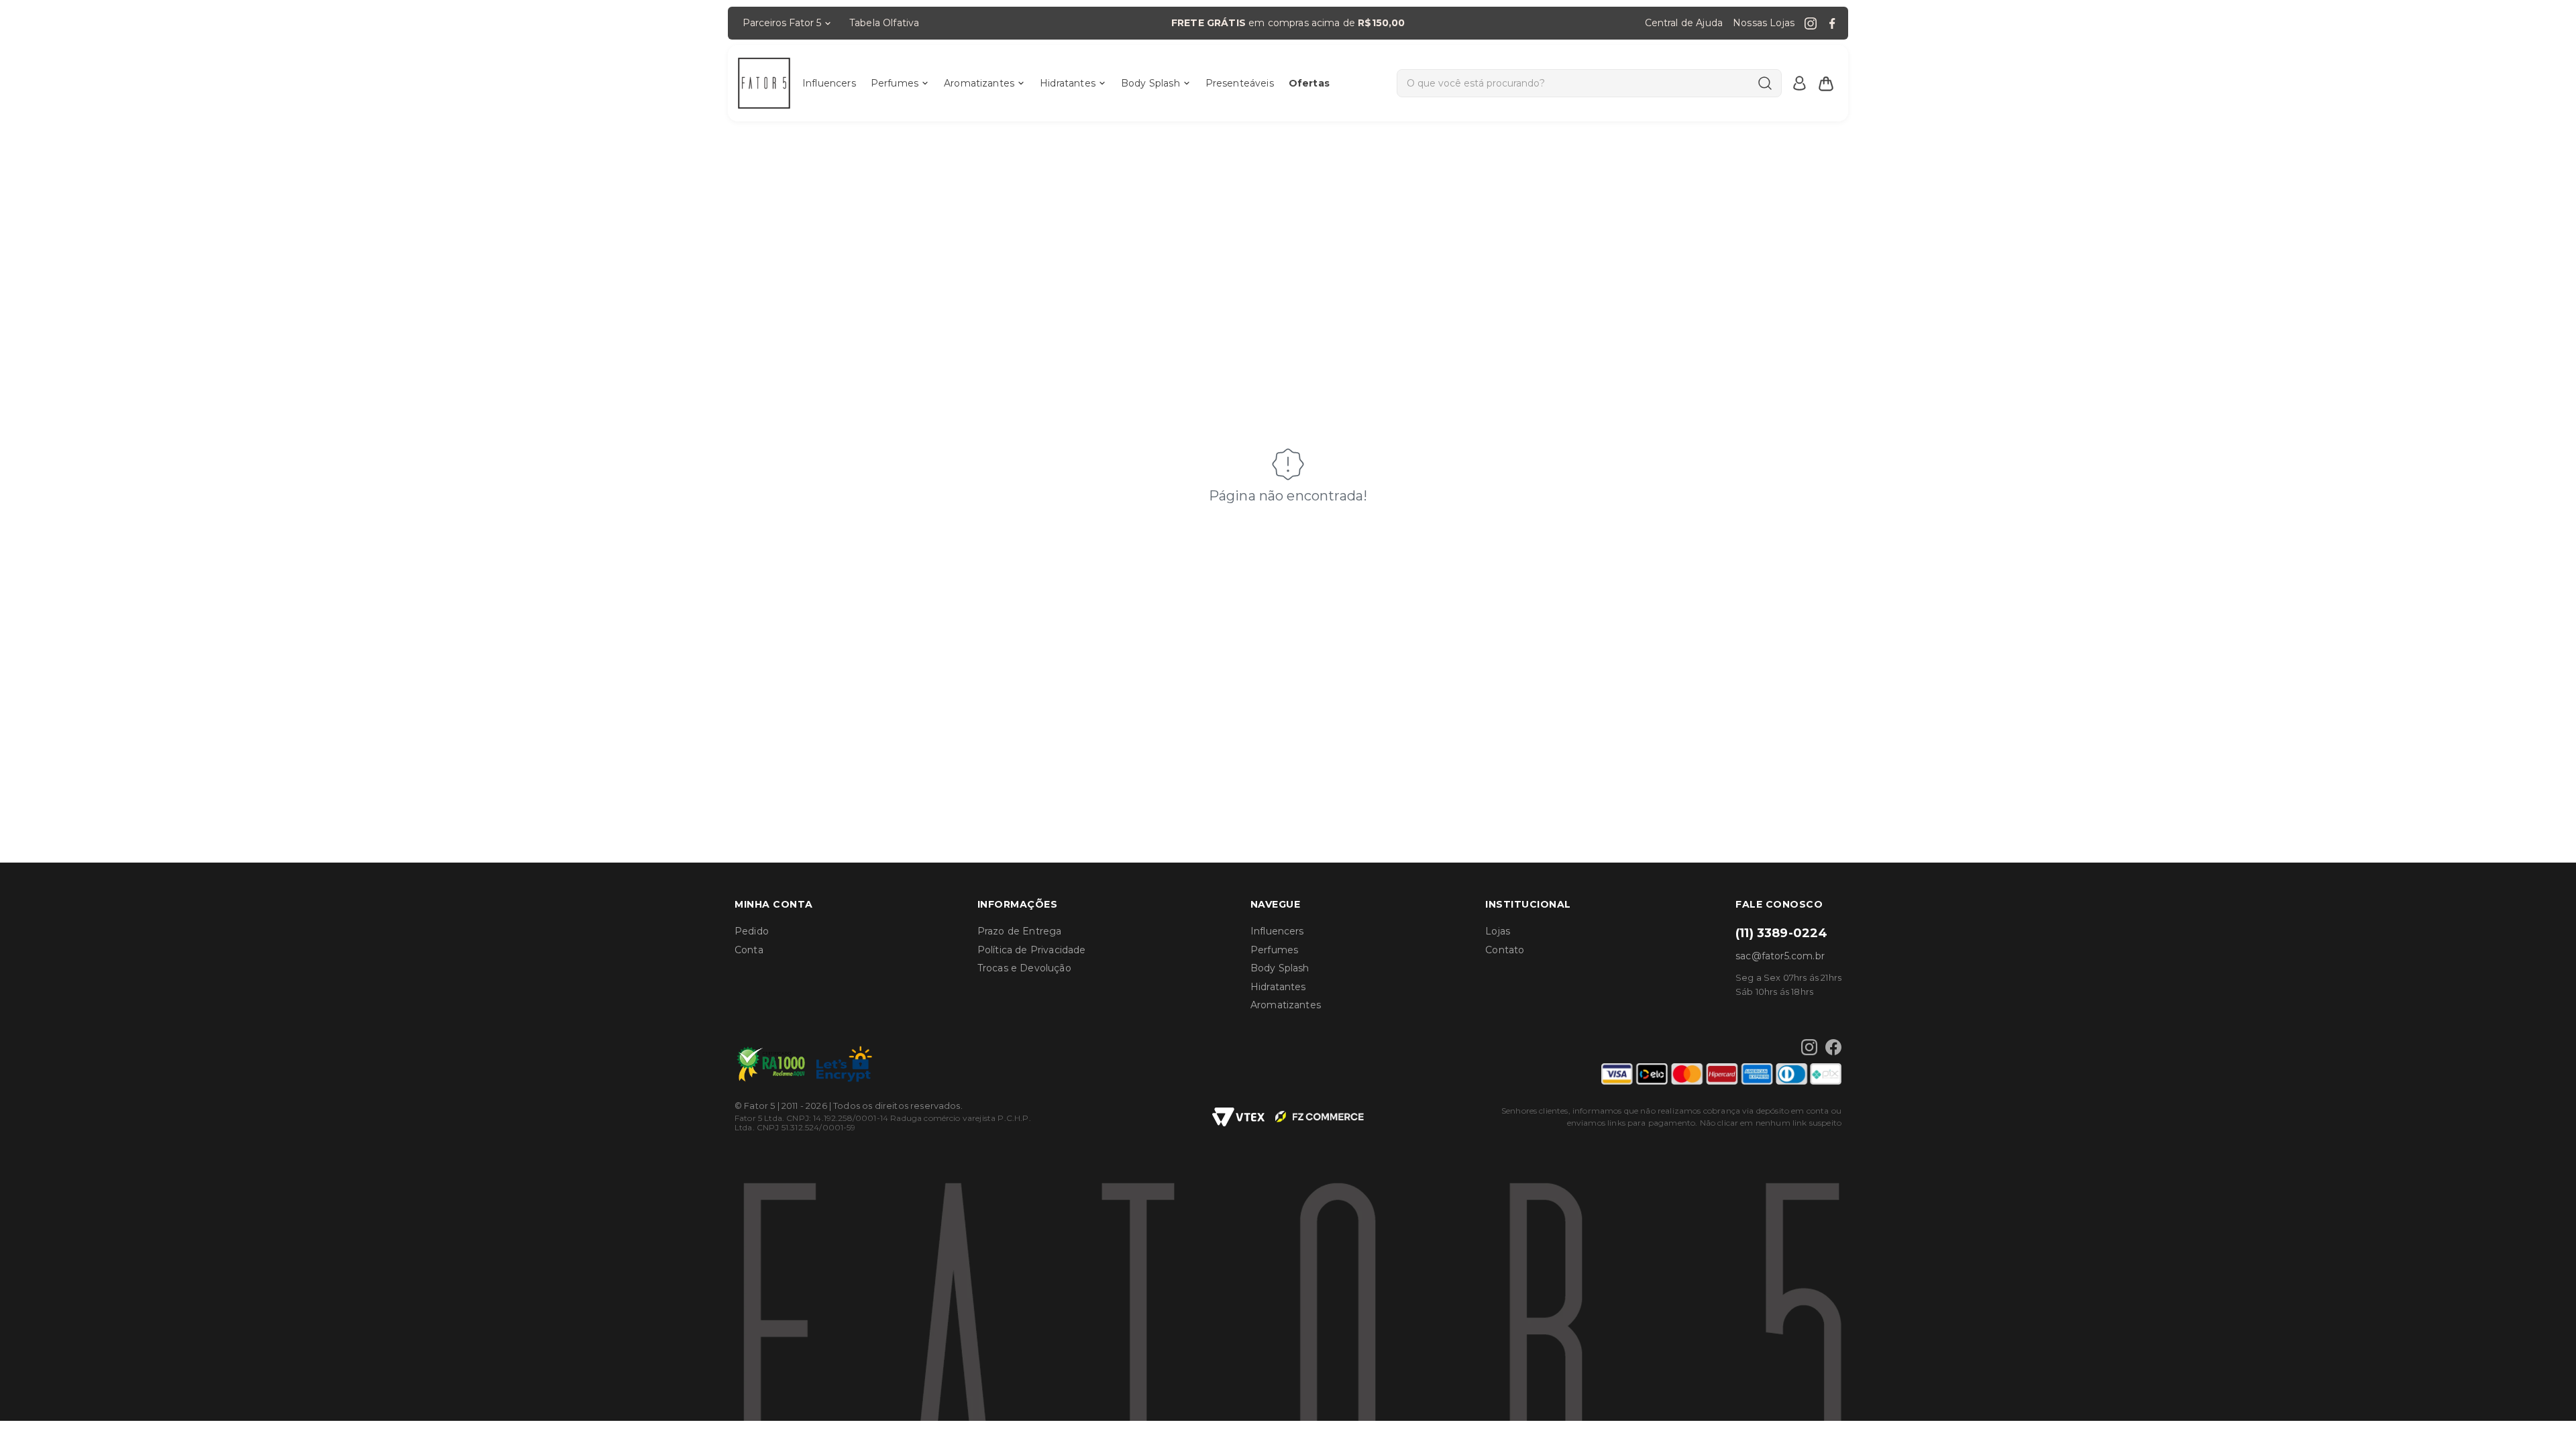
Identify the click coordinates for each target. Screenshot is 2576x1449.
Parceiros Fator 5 (782, 23)
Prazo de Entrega (1020, 931)
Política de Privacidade (1032, 950)
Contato (1505, 950)
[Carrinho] (1826, 83)
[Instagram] (1811, 23)
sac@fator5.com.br (1780, 956)
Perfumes (895, 83)
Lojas (1498, 931)
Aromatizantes (979, 83)
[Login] (1799, 83)
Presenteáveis (1240, 83)
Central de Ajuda (1684, 23)
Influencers (829, 83)
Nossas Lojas (1764, 23)
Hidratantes (1068, 83)
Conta (749, 950)
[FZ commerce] (1320, 1117)
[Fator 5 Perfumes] (764, 83)
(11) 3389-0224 (1781, 933)
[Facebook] (1832, 23)
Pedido (752, 931)
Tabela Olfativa (884, 23)
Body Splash (1150, 83)
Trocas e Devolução (1024, 968)
